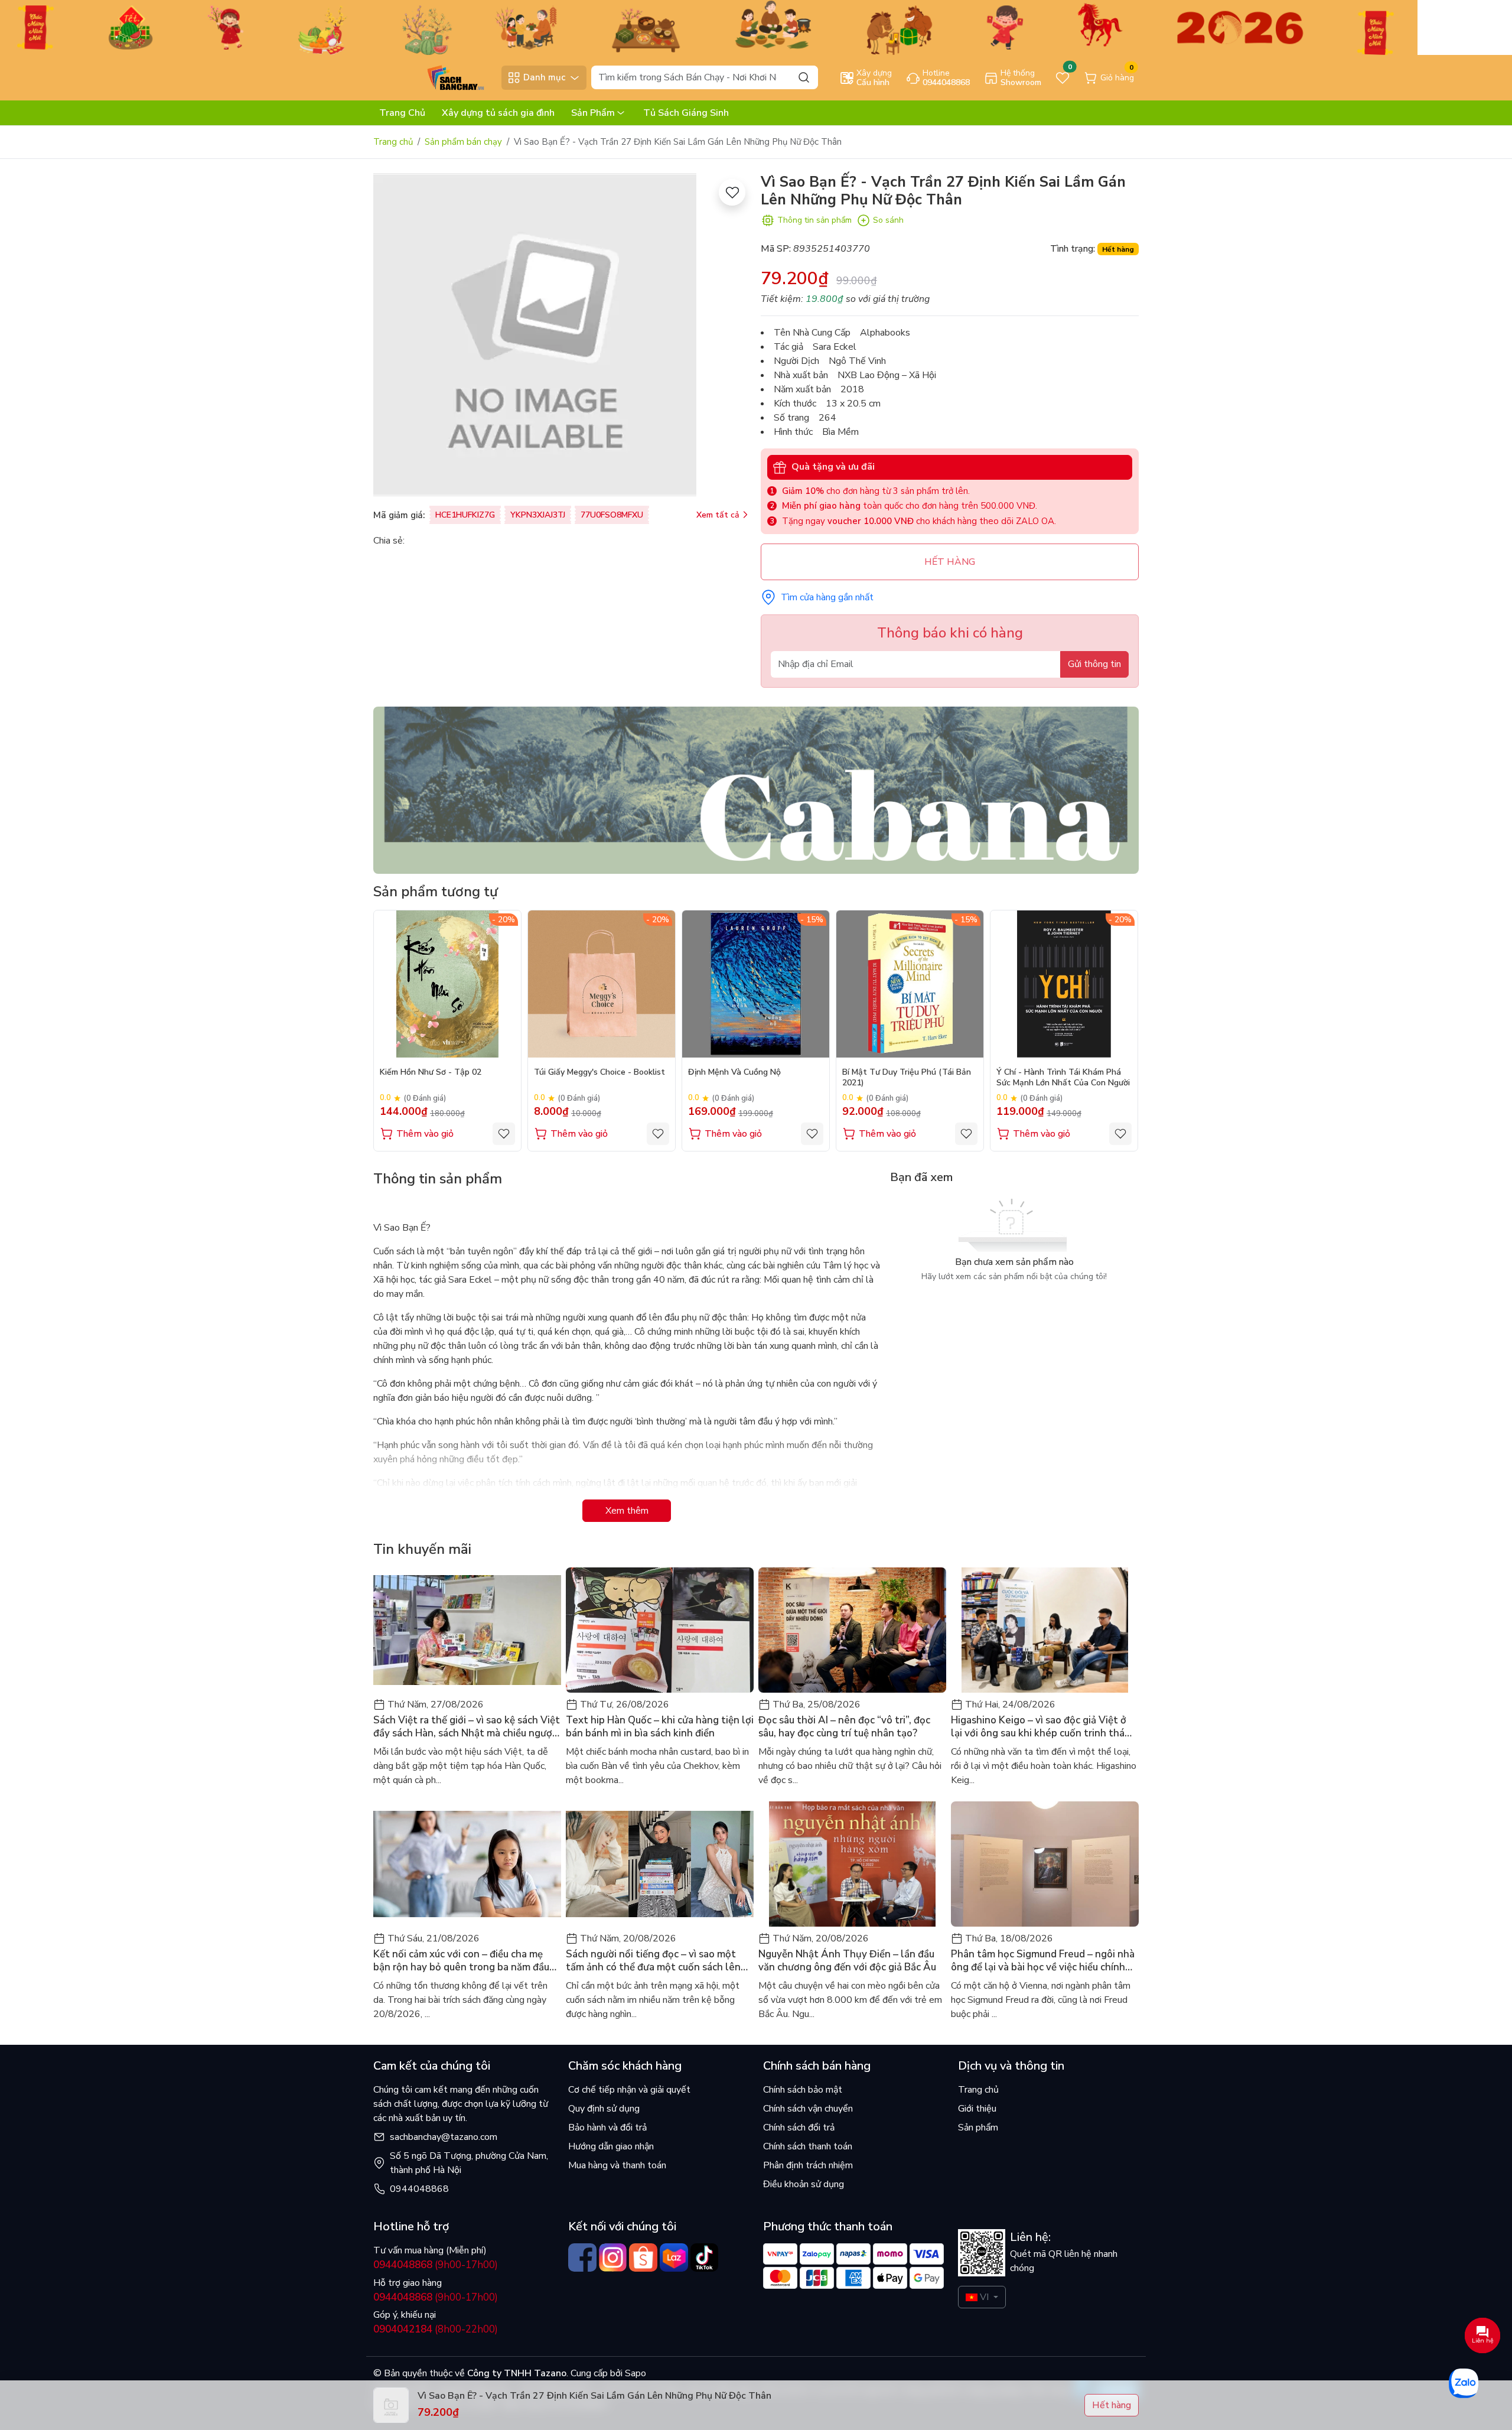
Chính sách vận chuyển (808, 2109)
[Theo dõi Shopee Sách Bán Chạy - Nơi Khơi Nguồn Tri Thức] (643, 2257)
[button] (1121, 1030)
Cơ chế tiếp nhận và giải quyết (629, 2090)
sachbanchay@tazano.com (444, 2137)
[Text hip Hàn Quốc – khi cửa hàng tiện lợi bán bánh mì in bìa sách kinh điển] (660, 1630)
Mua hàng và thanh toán (617, 2165)
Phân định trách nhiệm (808, 2165)
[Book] (756, 789)
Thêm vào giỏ (425, 1134)
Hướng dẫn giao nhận (611, 2146)
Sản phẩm (978, 2128)
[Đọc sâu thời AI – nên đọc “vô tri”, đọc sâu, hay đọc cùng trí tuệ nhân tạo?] (852, 1630)
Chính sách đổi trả (799, 2128)
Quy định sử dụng (604, 2109)
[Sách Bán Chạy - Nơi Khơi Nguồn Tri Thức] (434, 77)
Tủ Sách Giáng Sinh (686, 113)
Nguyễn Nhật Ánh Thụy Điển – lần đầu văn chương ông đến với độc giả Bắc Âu (847, 1961)
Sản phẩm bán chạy (463, 142)
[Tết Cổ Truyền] (709, 27)
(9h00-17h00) (436, 2265)
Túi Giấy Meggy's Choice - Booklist (599, 1072)
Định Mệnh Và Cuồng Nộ (734, 1072)
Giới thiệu (977, 2109)
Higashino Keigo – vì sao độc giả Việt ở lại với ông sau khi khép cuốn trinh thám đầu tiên (1042, 1727)
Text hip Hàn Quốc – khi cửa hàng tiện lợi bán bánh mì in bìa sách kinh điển (660, 1727)
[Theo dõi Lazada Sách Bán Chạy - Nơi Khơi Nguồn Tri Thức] (674, 2257)
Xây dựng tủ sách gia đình (498, 113)
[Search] (804, 77)
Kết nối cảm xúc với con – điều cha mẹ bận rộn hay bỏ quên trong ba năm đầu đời (461, 1961)
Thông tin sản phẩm (814, 220)
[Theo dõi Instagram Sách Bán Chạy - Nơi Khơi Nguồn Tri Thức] (613, 2257)
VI (984, 2297)
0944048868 (419, 2189)
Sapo (634, 2373)
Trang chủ (393, 142)
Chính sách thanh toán (808, 2146)
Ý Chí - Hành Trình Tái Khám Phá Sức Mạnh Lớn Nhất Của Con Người (1063, 1078)
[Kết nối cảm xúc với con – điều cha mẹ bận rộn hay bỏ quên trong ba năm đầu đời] (467, 1864)
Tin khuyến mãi (422, 1549)
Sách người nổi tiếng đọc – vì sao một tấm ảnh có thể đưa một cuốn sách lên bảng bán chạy (653, 1961)
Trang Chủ (402, 113)
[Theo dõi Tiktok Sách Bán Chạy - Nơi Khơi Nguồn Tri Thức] (705, 2257)
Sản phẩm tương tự (436, 892)
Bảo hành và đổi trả (607, 2128)
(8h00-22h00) (436, 2329)
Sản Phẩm (593, 113)
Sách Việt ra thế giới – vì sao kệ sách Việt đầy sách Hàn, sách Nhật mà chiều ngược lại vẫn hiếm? (467, 1727)
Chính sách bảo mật (803, 2090)
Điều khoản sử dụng (804, 2184)
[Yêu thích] (732, 192)
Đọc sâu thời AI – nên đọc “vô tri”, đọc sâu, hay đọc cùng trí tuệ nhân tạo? (844, 1727)
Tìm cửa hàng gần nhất (827, 597)
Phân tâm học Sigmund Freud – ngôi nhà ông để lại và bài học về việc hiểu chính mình (1043, 1961)
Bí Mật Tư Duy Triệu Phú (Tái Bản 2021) (907, 1078)
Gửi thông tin (1094, 664)
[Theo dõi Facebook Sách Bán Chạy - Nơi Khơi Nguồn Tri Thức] (582, 2257)
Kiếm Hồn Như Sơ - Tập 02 (431, 1072)
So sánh (888, 220)
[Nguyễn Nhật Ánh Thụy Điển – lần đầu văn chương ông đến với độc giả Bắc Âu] (852, 1864)
